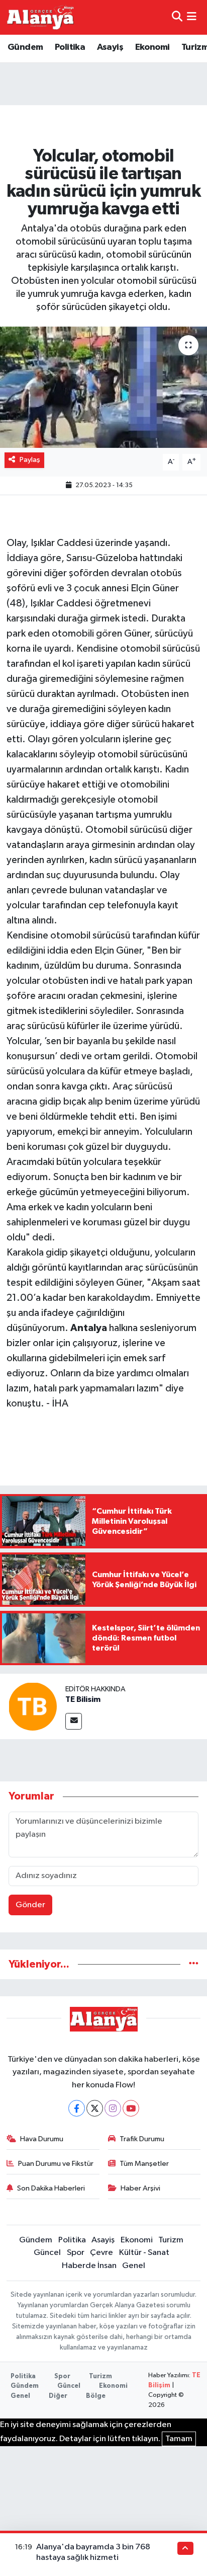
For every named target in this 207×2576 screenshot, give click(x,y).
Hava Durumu (42, 2139)
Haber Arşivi (140, 2188)
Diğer (58, 2396)
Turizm (171, 2240)
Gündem (25, 47)
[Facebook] (77, 2108)
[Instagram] (113, 2108)
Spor (76, 2253)
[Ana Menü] (192, 17)
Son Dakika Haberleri (51, 2188)
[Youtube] (131, 2108)
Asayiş (110, 47)
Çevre (101, 2253)
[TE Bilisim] (33, 1706)
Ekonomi (152, 47)
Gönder (30, 1905)
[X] (95, 2108)
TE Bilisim (83, 1699)
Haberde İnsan (89, 2266)
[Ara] (177, 17)
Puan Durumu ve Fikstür (56, 2164)
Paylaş (30, 460)
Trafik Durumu (142, 2139)
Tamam (179, 2439)
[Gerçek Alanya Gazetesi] (40, 17)
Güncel (47, 2253)
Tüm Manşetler (144, 2164)
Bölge (96, 2396)
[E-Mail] (74, 1721)
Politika (70, 47)
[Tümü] (194, 1964)
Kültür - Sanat (144, 2253)
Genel (134, 2266)
